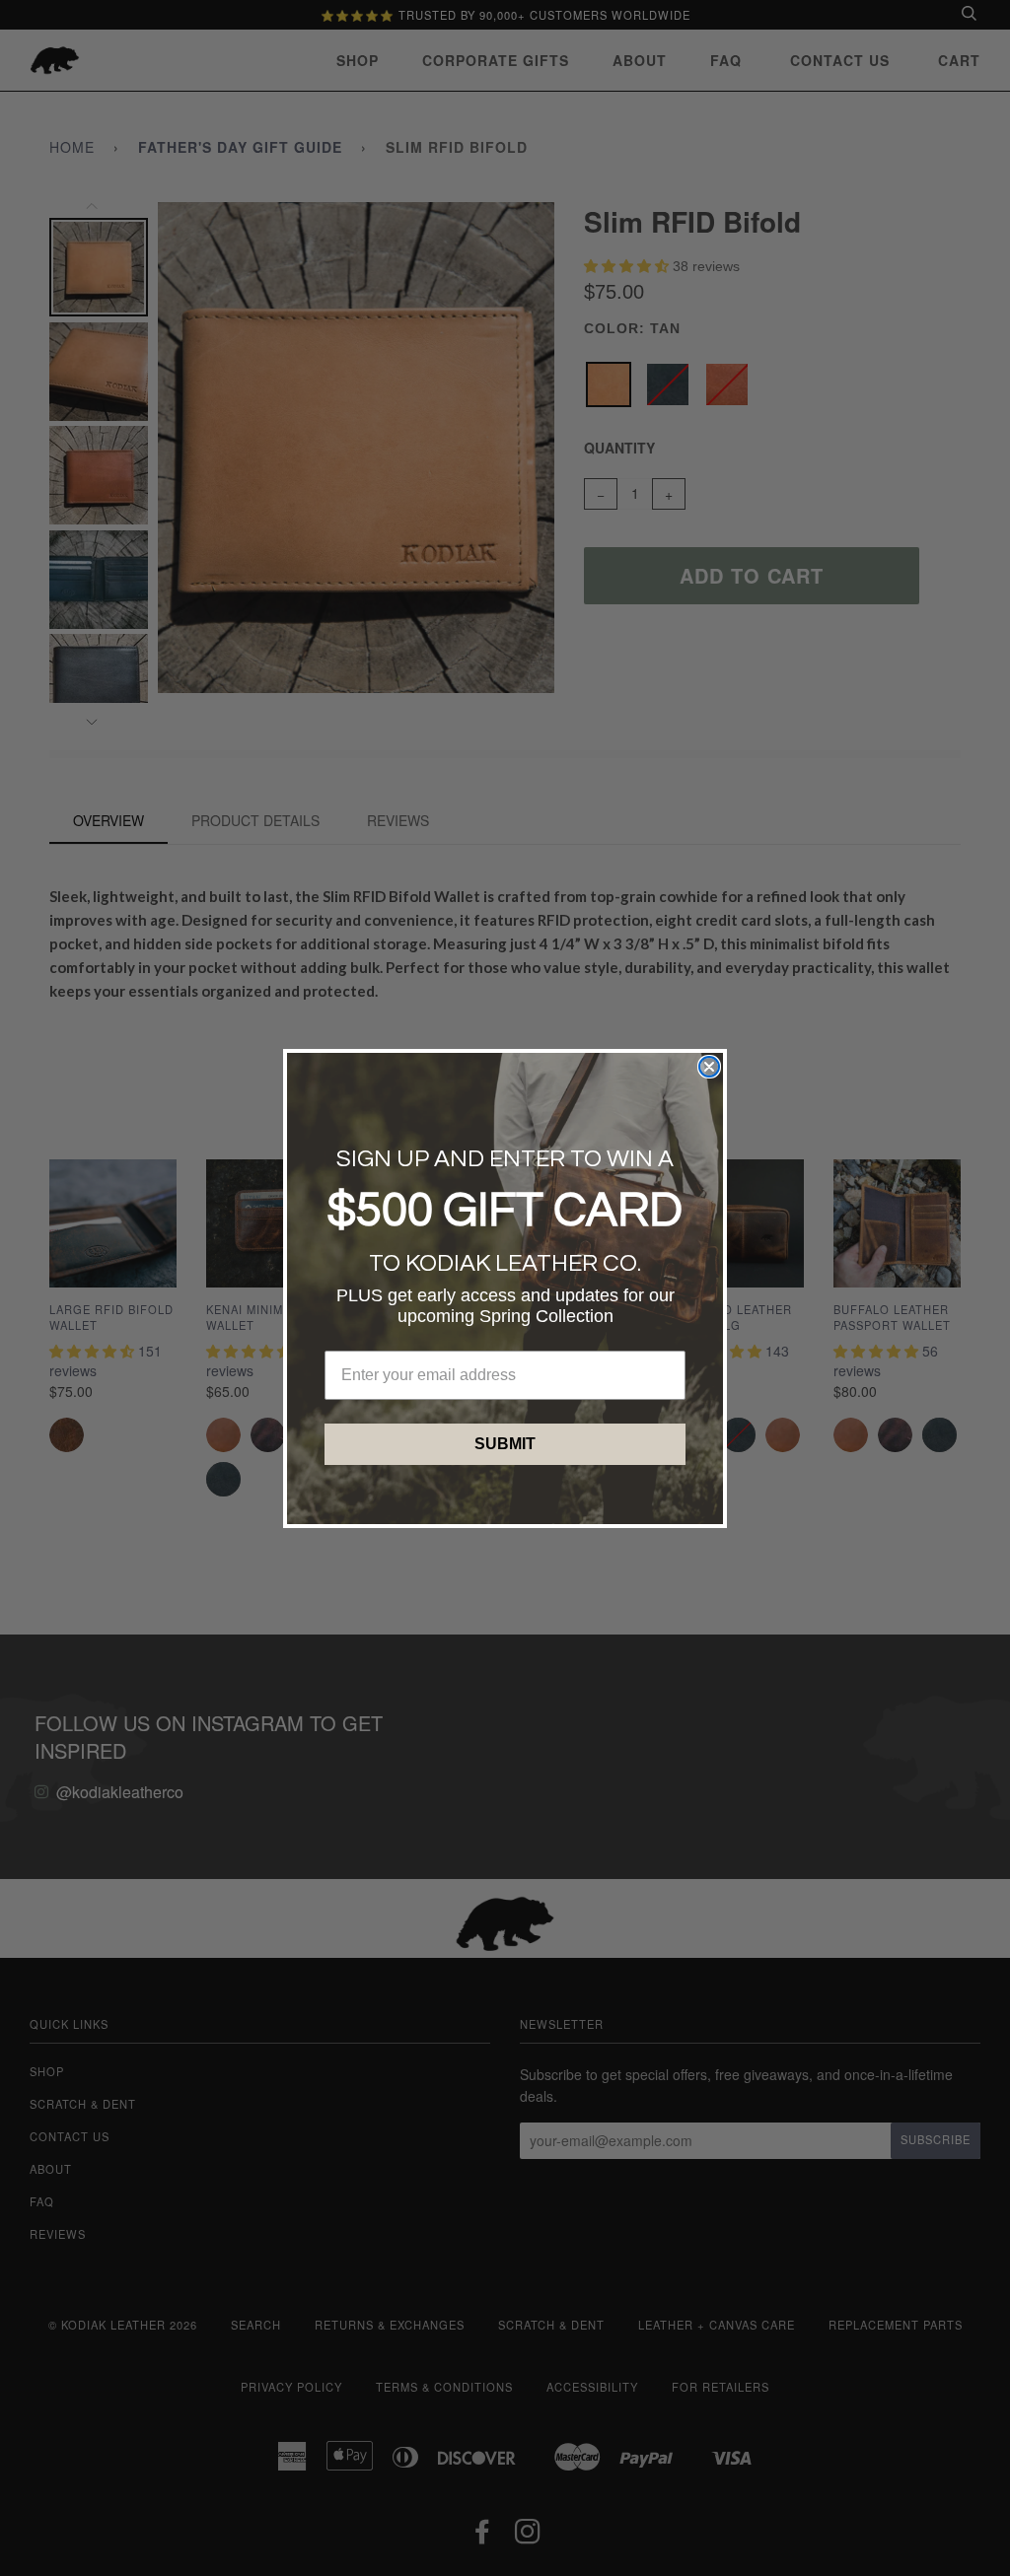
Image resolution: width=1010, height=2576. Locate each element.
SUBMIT (505, 1444)
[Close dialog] (709, 1067)
